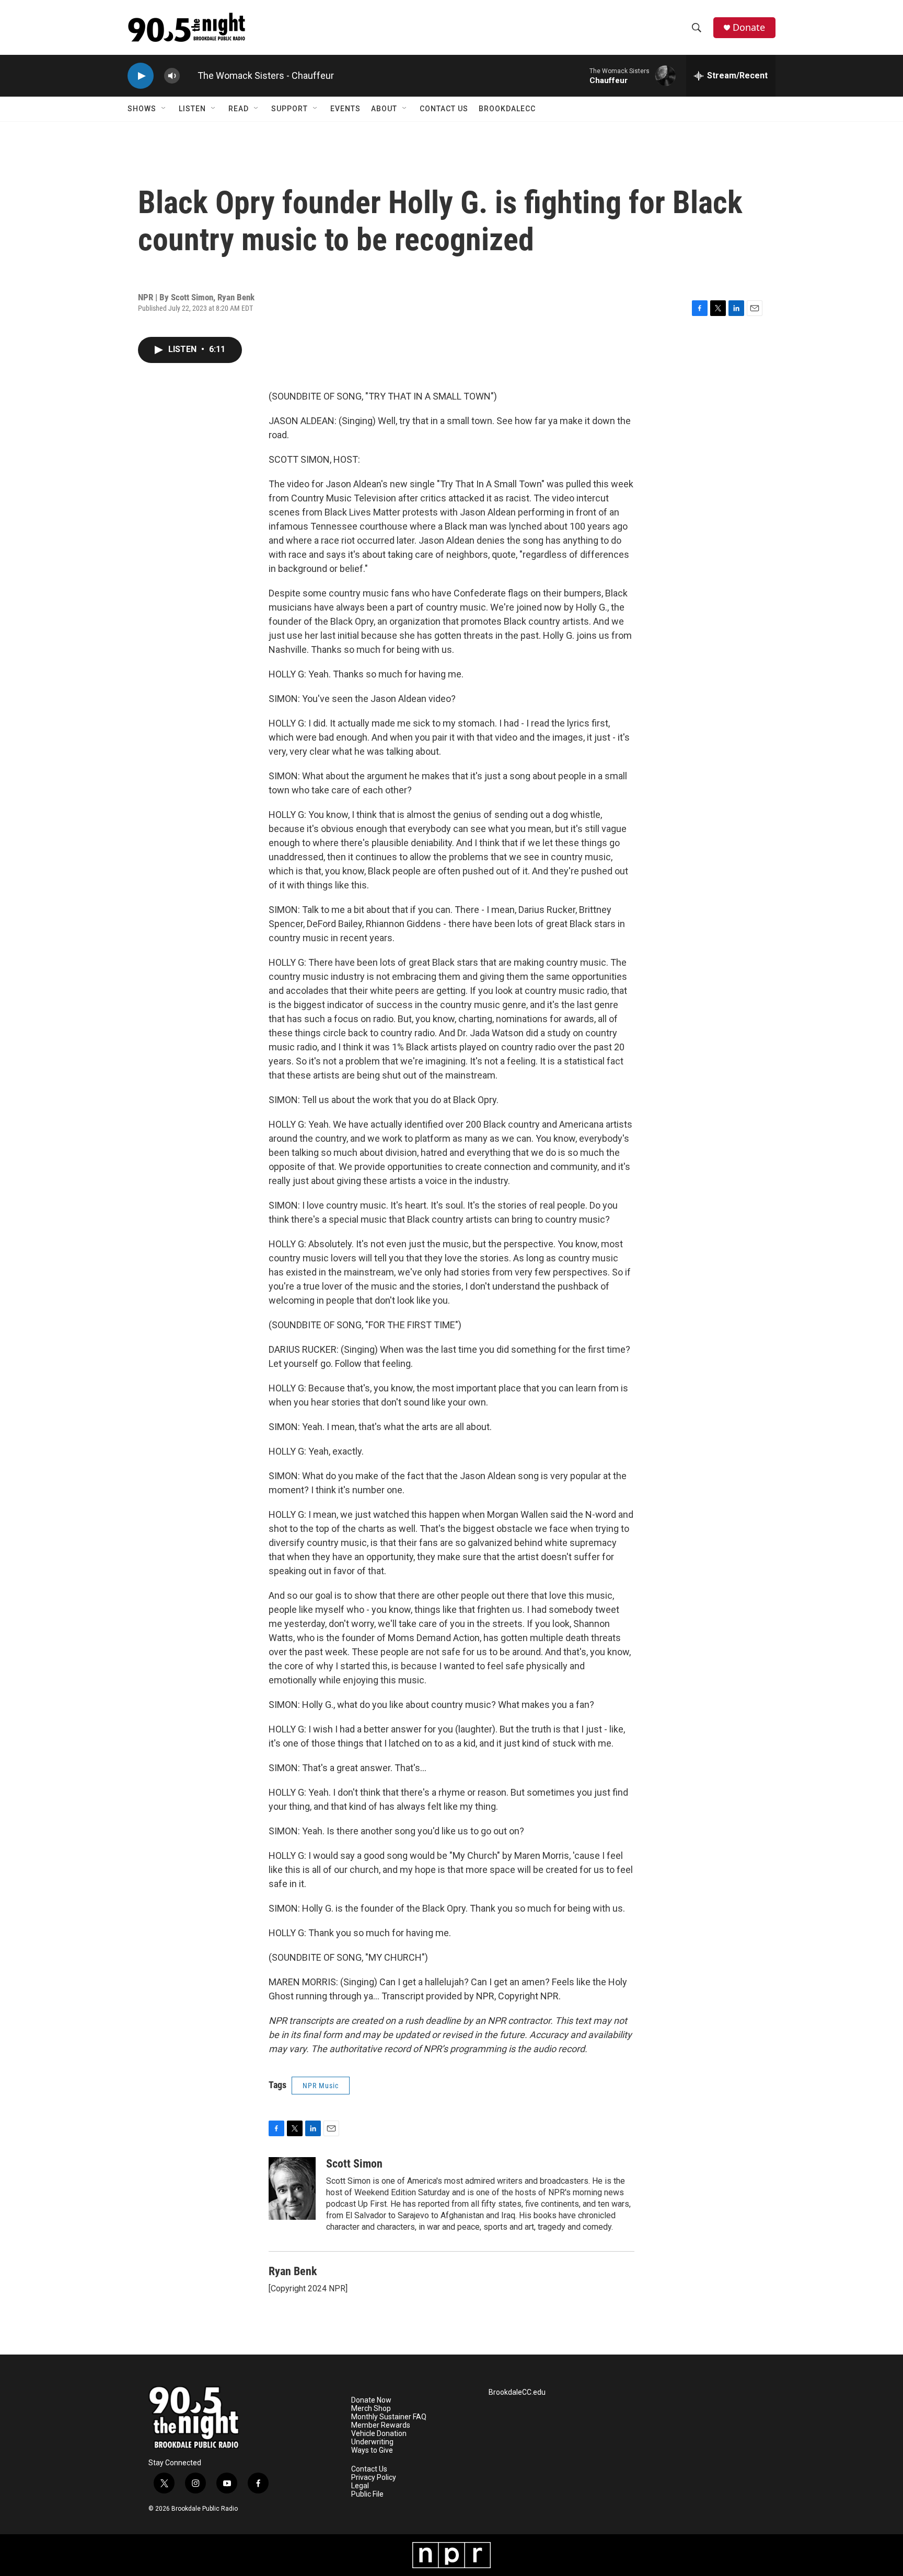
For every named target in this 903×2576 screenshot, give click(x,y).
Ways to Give (372, 2450)
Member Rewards (381, 2425)
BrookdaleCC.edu (517, 2392)
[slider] (189, 75)
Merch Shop (371, 2409)
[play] (141, 76)
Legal (360, 2486)
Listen (192, 109)
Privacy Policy (374, 2478)
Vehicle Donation (379, 2434)
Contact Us (444, 109)
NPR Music (321, 2086)
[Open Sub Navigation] (164, 109)
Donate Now (371, 2400)
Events (345, 109)
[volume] (172, 76)
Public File (367, 2494)
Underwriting (372, 2442)
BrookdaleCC (507, 109)
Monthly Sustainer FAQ (389, 2417)
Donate (749, 27)
